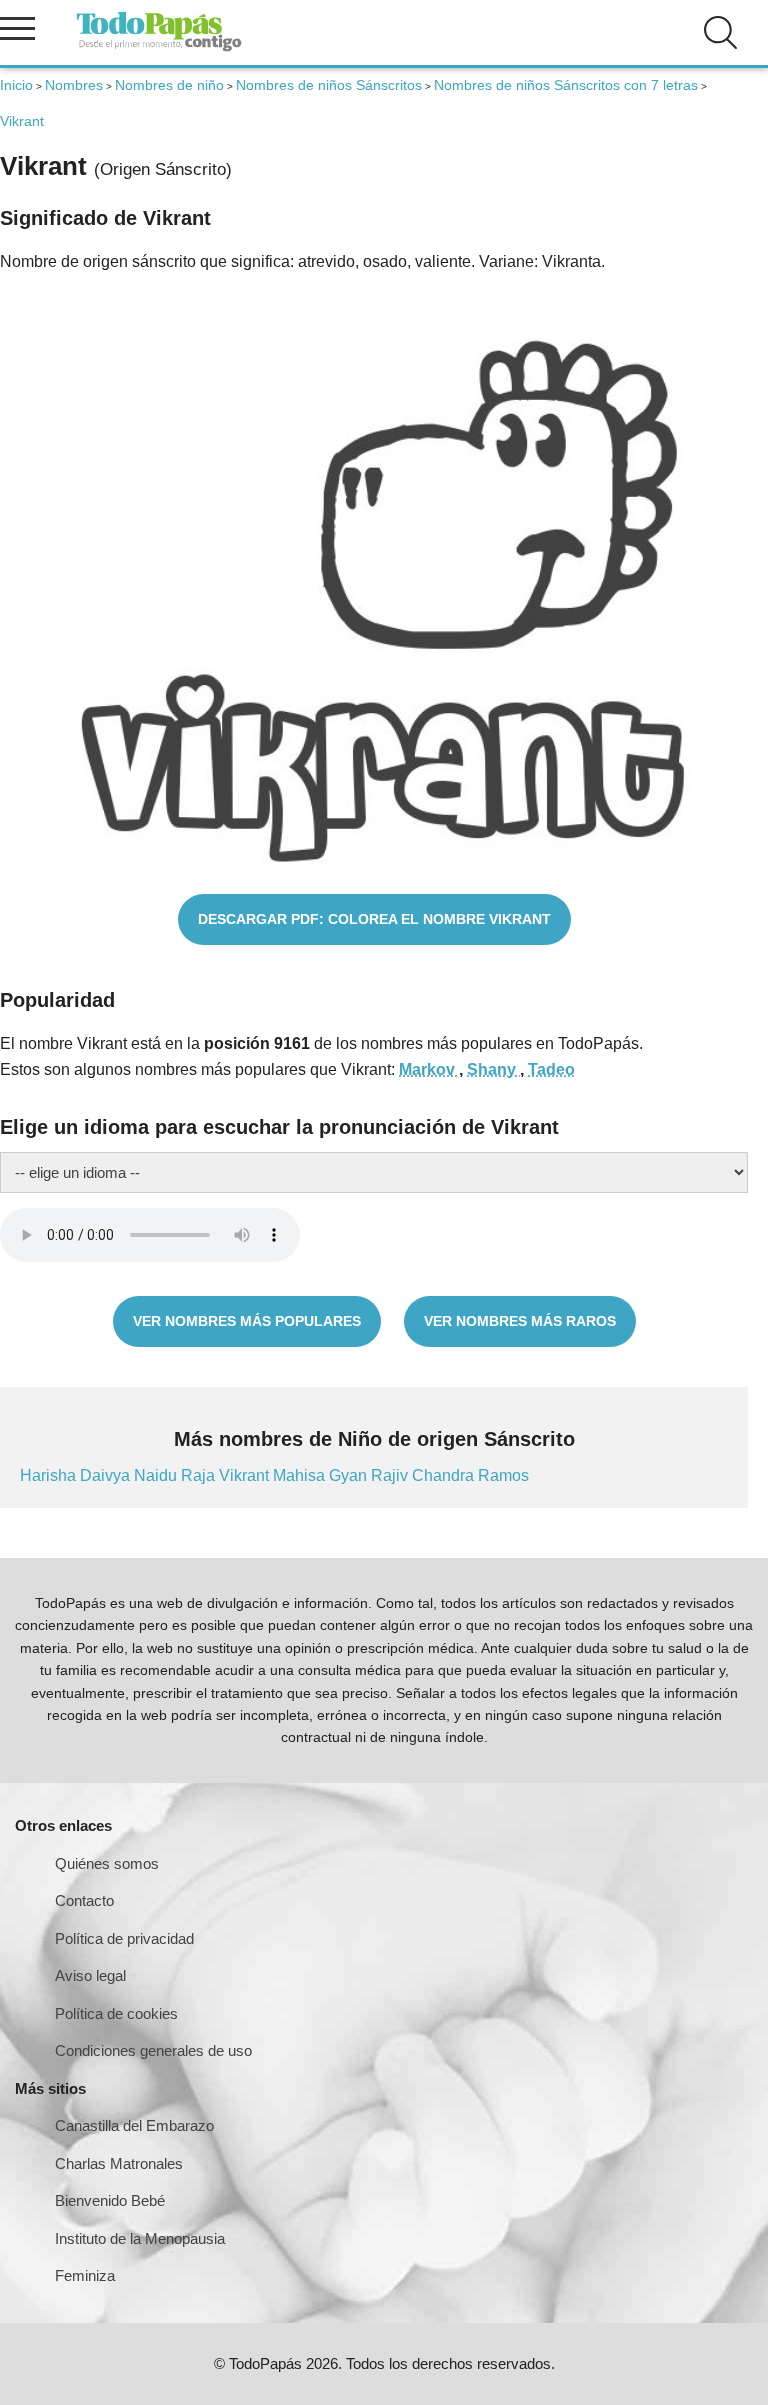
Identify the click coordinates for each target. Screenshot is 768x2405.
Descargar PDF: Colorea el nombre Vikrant (374, 919)
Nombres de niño (169, 85)
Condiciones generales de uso (153, 2050)
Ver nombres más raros (520, 1321)
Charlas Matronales (119, 2163)
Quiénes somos (107, 1863)
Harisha (50, 1475)
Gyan (350, 1475)
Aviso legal (90, 1975)
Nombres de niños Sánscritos (329, 85)
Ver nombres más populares (247, 1321)
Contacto (84, 1900)
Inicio (16, 85)
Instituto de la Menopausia (140, 2238)
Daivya (107, 1475)
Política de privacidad (124, 1938)
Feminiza (85, 2275)
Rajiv (391, 1475)
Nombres (74, 85)
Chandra (445, 1475)
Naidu (157, 1475)
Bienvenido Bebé (110, 2200)
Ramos (503, 1475)
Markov (429, 1069)
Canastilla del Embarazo (134, 2125)
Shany (493, 1069)
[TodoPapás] (159, 48)
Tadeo (551, 1069)
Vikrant (246, 1475)
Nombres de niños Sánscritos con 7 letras (566, 85)
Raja (200, 1475)
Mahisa (301, 1475)
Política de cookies (116, 2013)
